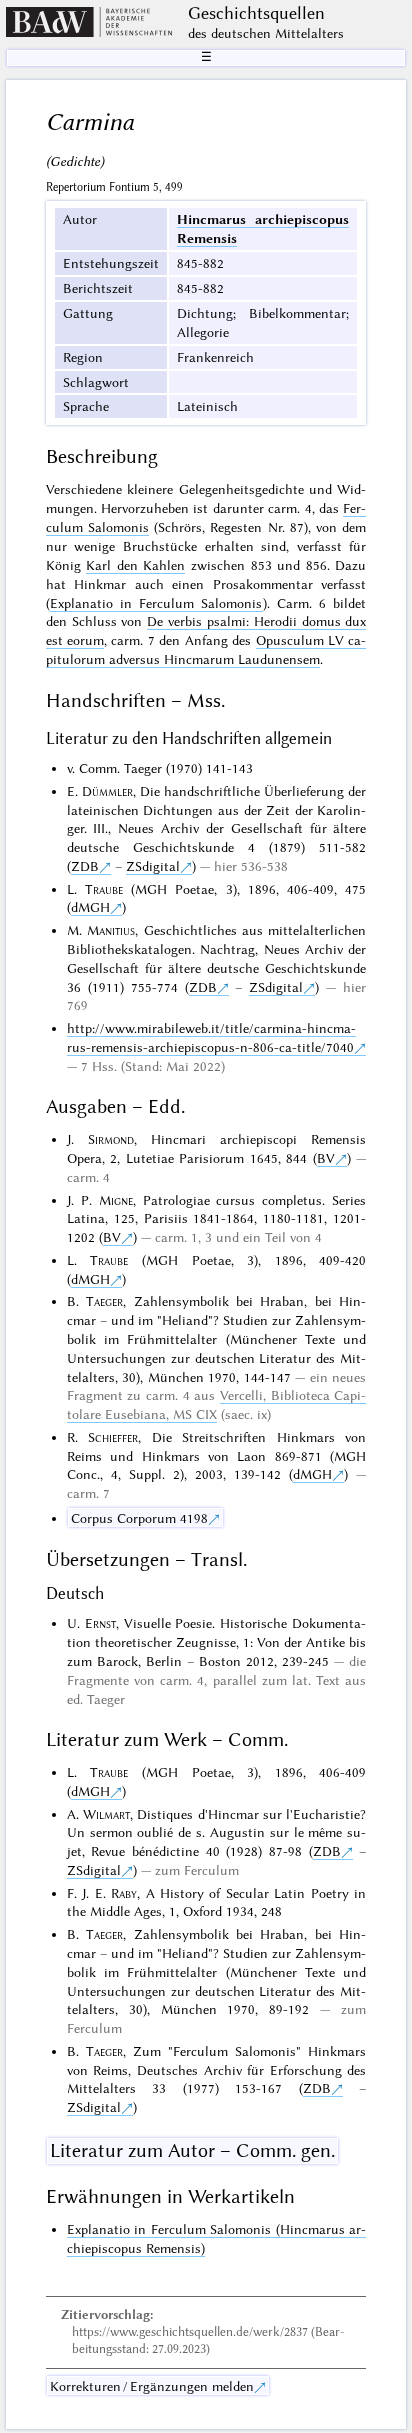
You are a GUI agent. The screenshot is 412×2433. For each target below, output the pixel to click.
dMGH (90, 907)
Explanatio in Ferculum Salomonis (156, 603)
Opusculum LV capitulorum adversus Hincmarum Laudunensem (206, 649)
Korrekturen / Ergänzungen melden (152, 2386)
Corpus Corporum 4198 (139, 1518)
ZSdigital (153, 866)
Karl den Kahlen (135, 565)
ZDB (85, 866)
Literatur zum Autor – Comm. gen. (192, 2150)
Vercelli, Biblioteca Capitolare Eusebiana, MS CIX (217, 1404)
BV (326, 1158)
